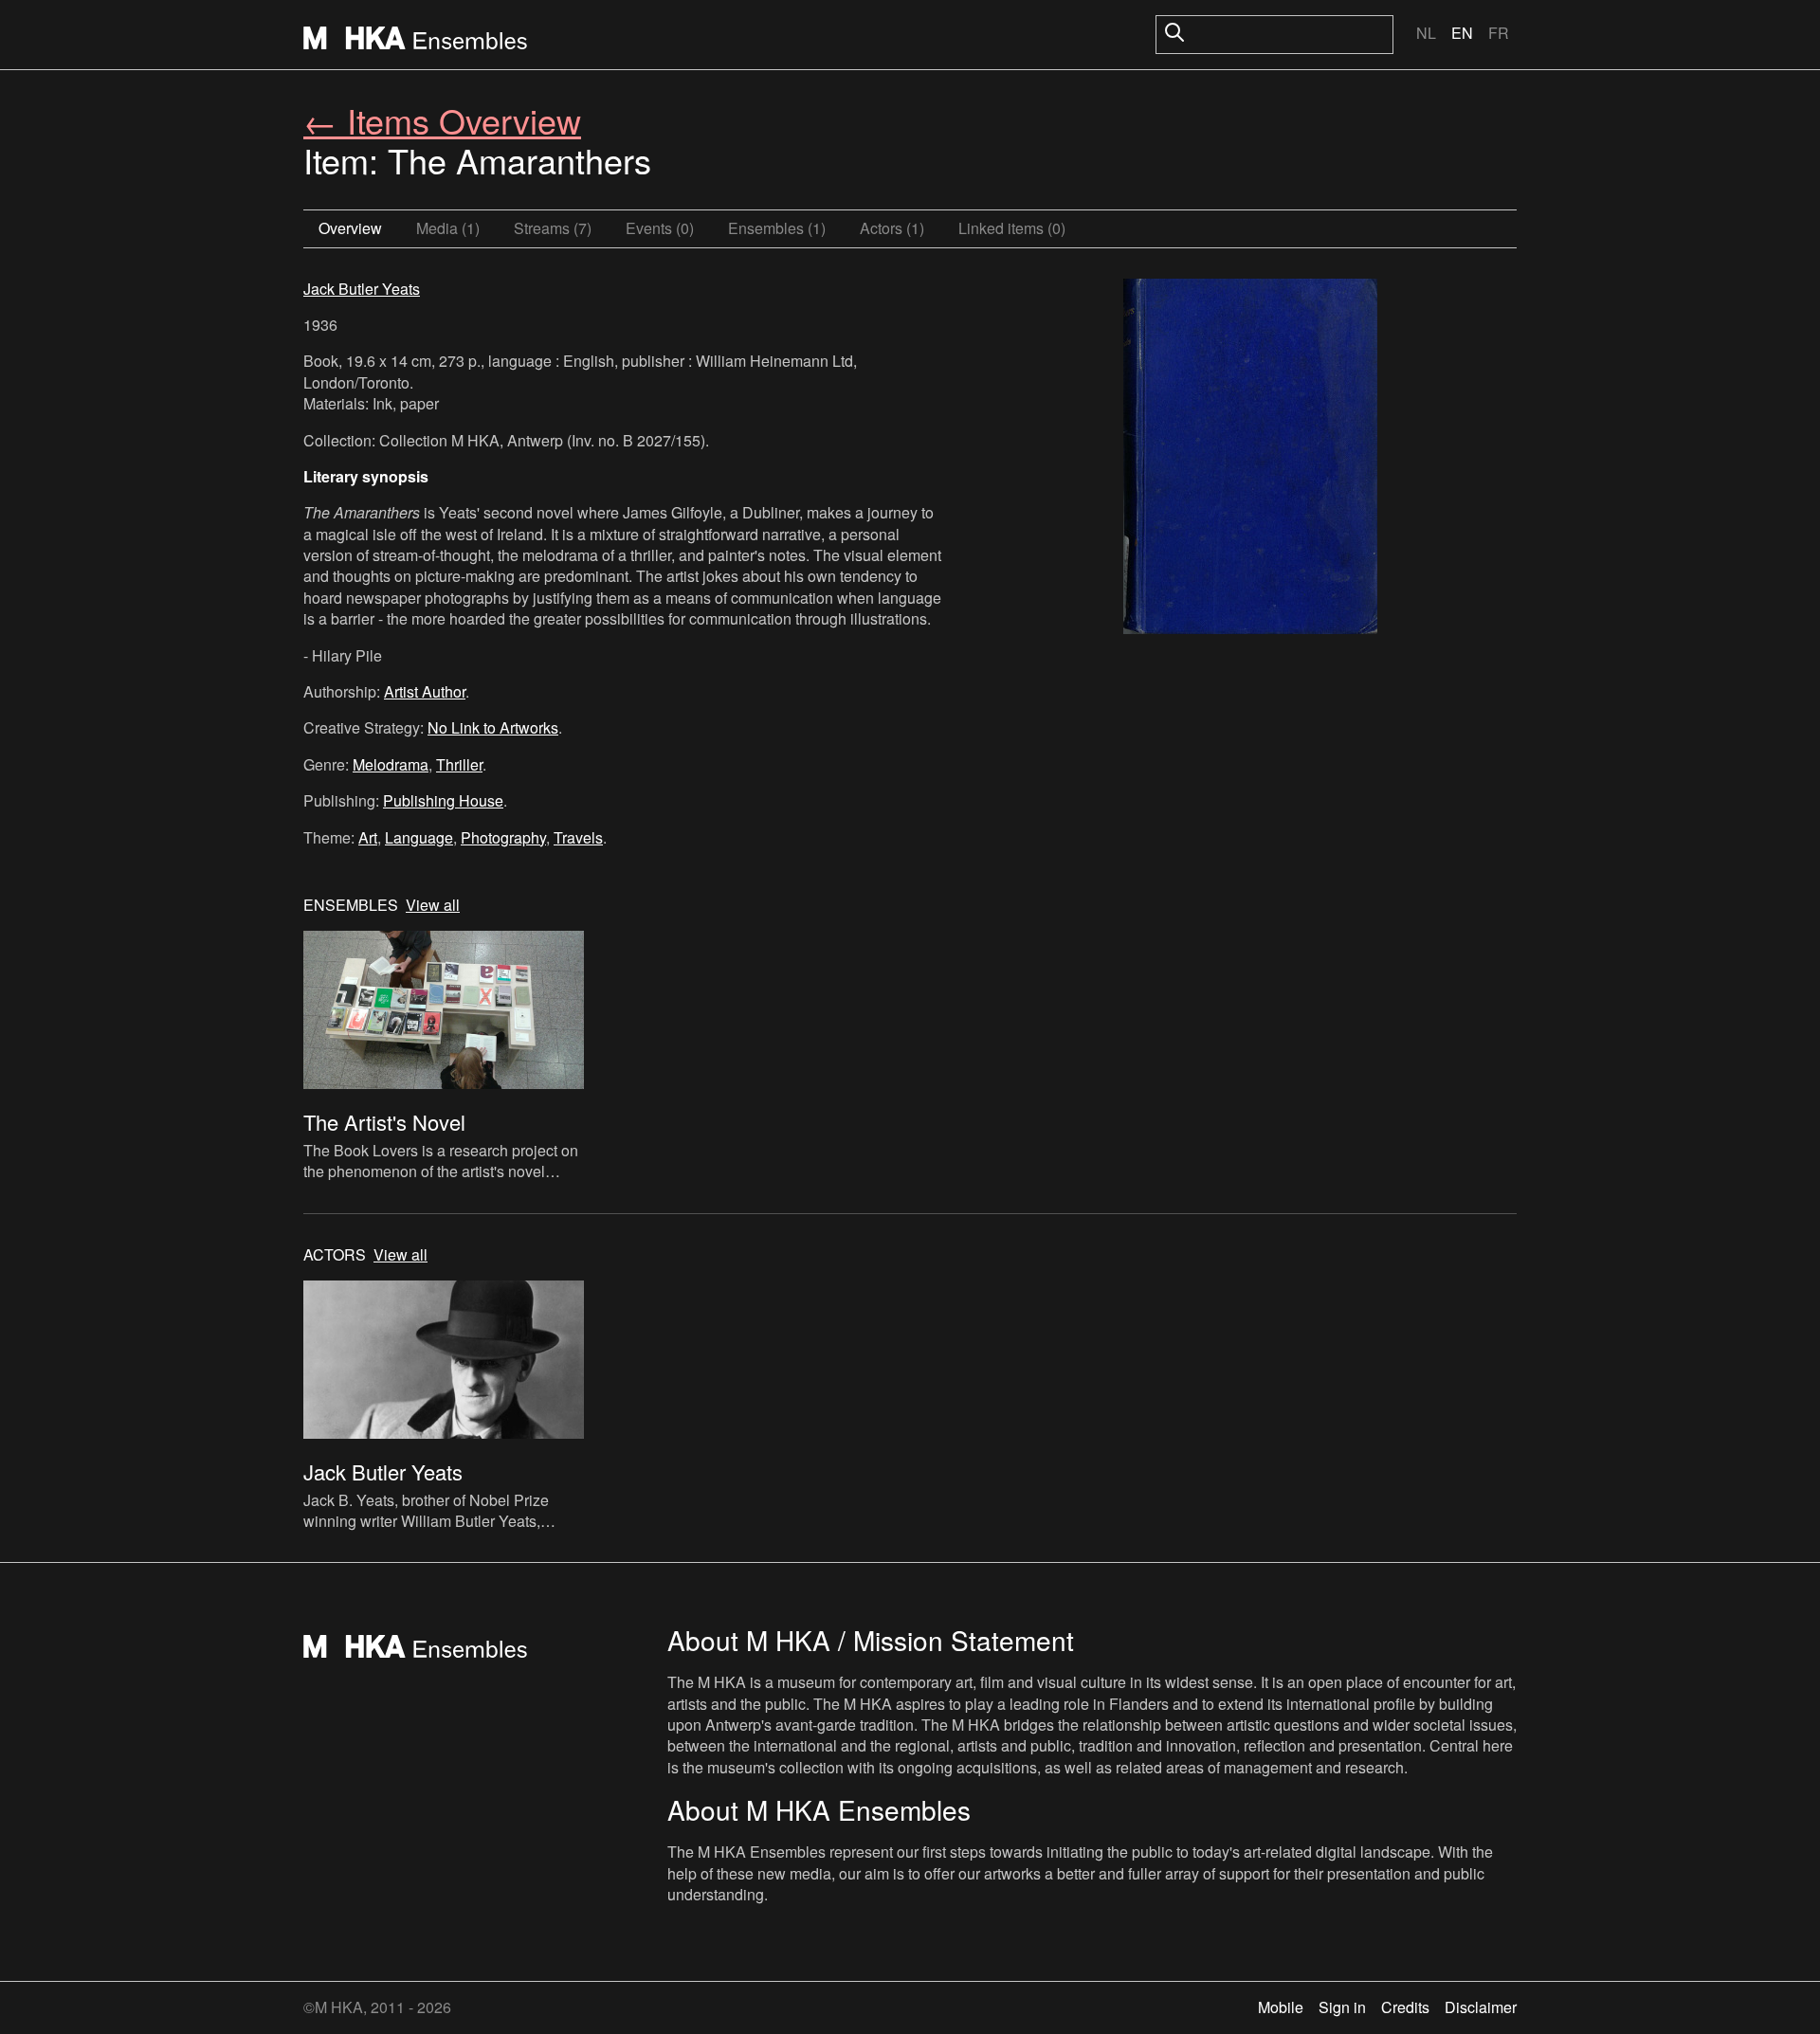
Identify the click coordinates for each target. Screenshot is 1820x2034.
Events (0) (660, 228)
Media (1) (448, 228)
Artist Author (425, 691)
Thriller (459, 764)
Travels (578, 837)
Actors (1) (892, 228)
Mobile (1281, 2007)
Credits (1405, 2007)
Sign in (1342, 2007)
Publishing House (443, 800)
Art (368, 837)
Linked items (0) (1012, 228)
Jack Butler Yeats (362, 289)
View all (433, 905)
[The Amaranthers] (1250, 459)
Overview (350, 228)
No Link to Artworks (493, 727)
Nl (1426, 33)
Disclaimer (1481, 2007)
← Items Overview (442, 120)
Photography (503, 837)
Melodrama (391, 764)
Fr (1499, 33)
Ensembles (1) (777, 228)
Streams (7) (553, 228)
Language (419, 837)
